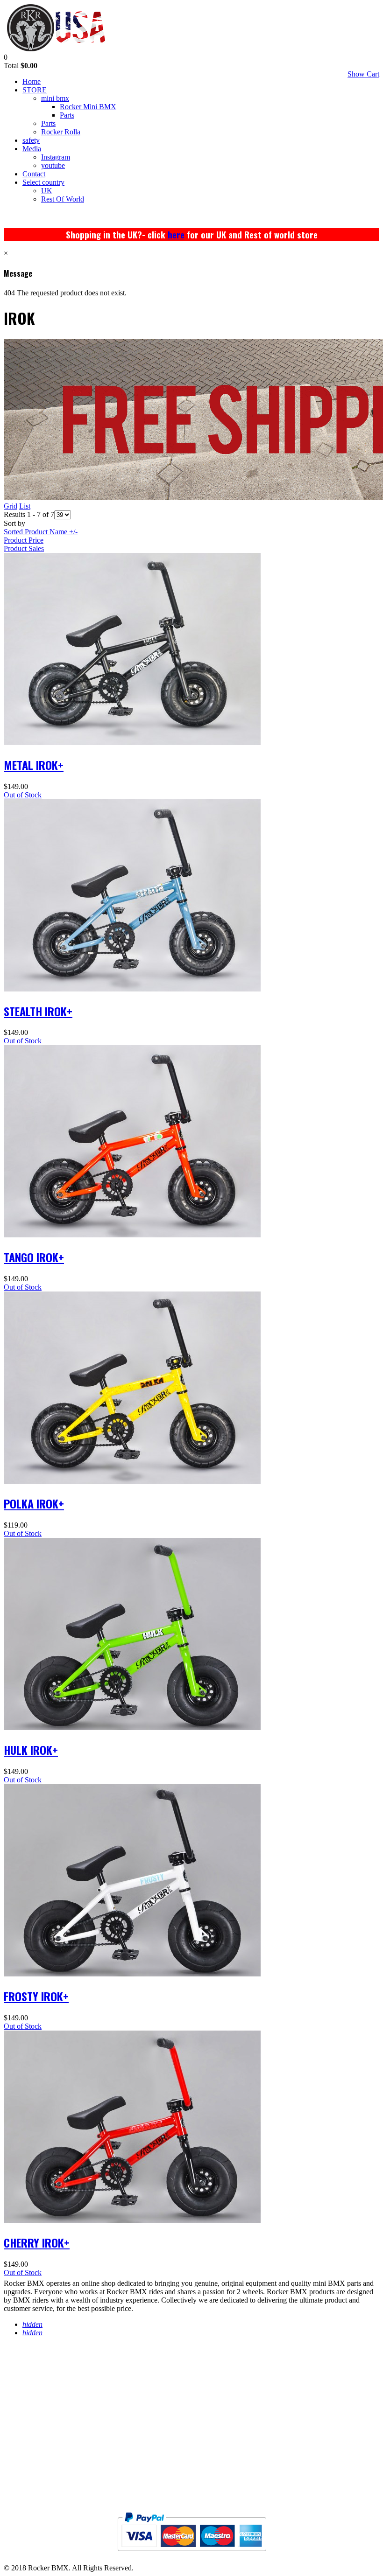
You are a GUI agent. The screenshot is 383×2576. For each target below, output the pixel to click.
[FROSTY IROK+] (132, 1974)
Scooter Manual (42, 2455)
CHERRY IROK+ (37, 2242)
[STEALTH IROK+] (132, 989)
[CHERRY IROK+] (132, 2220)
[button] (6, 57)
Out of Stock (23, 795)
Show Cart (363, 74)
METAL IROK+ (34, 765)
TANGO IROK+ (34, 1257)
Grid (11, 506)
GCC (12, 2474)
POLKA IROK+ (34, 1503)
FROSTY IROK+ (36, 1996)
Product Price (24, 540)
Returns (23, 2399)
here (176, 234)
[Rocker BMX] (56, 49)
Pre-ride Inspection (48, 2437)
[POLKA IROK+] (132, 1481)
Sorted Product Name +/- (41, 532)
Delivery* (27, 2418)
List (25, 506)
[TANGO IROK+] (132, 1235)
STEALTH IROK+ (38, 1011)
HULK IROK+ (31, 1750)
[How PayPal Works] (192, 2555)
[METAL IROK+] (132, 743)
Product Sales (24, 548)
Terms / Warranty (45, 2381)
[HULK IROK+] (132, 1728)
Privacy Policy (38, 2362)
